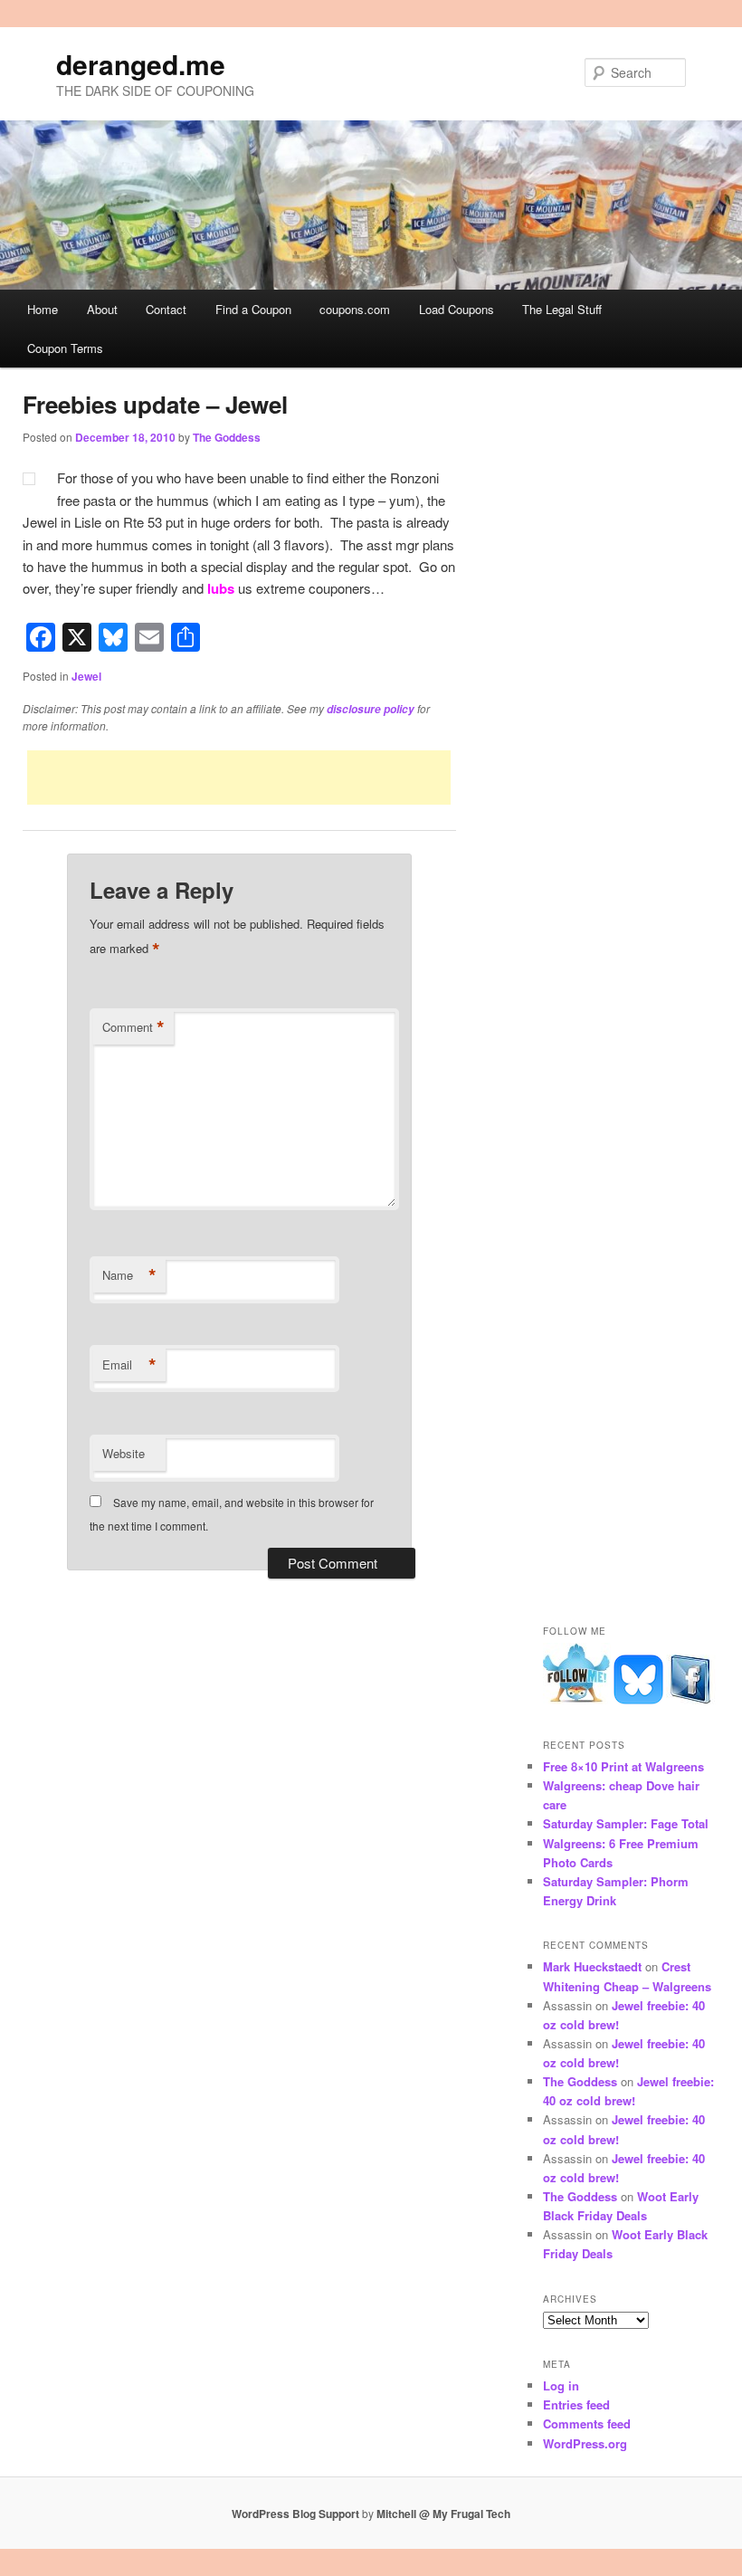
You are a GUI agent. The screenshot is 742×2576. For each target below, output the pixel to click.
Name (129, 1275)
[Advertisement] (239, 778)
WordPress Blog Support (295, 2514)
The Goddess (227, 437)
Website (124, 1453)
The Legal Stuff (562, 309)
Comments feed (587, 2423)
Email (129, 1365)
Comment (133, 1027)
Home (43, 309)
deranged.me (141, 64)
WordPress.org (585, 2443)
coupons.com (355, 309)
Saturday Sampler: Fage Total (626, 1823)
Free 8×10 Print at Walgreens (623, 1766)
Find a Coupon (253, 309)
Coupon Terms (65, 348)
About (102, 309)
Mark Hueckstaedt (592, 1966)
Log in (561, 2385)
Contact (166, 309)
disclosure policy (371, 709)
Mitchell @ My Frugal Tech (443, 2514)
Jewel (86, 676)
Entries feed (576, 2404)
